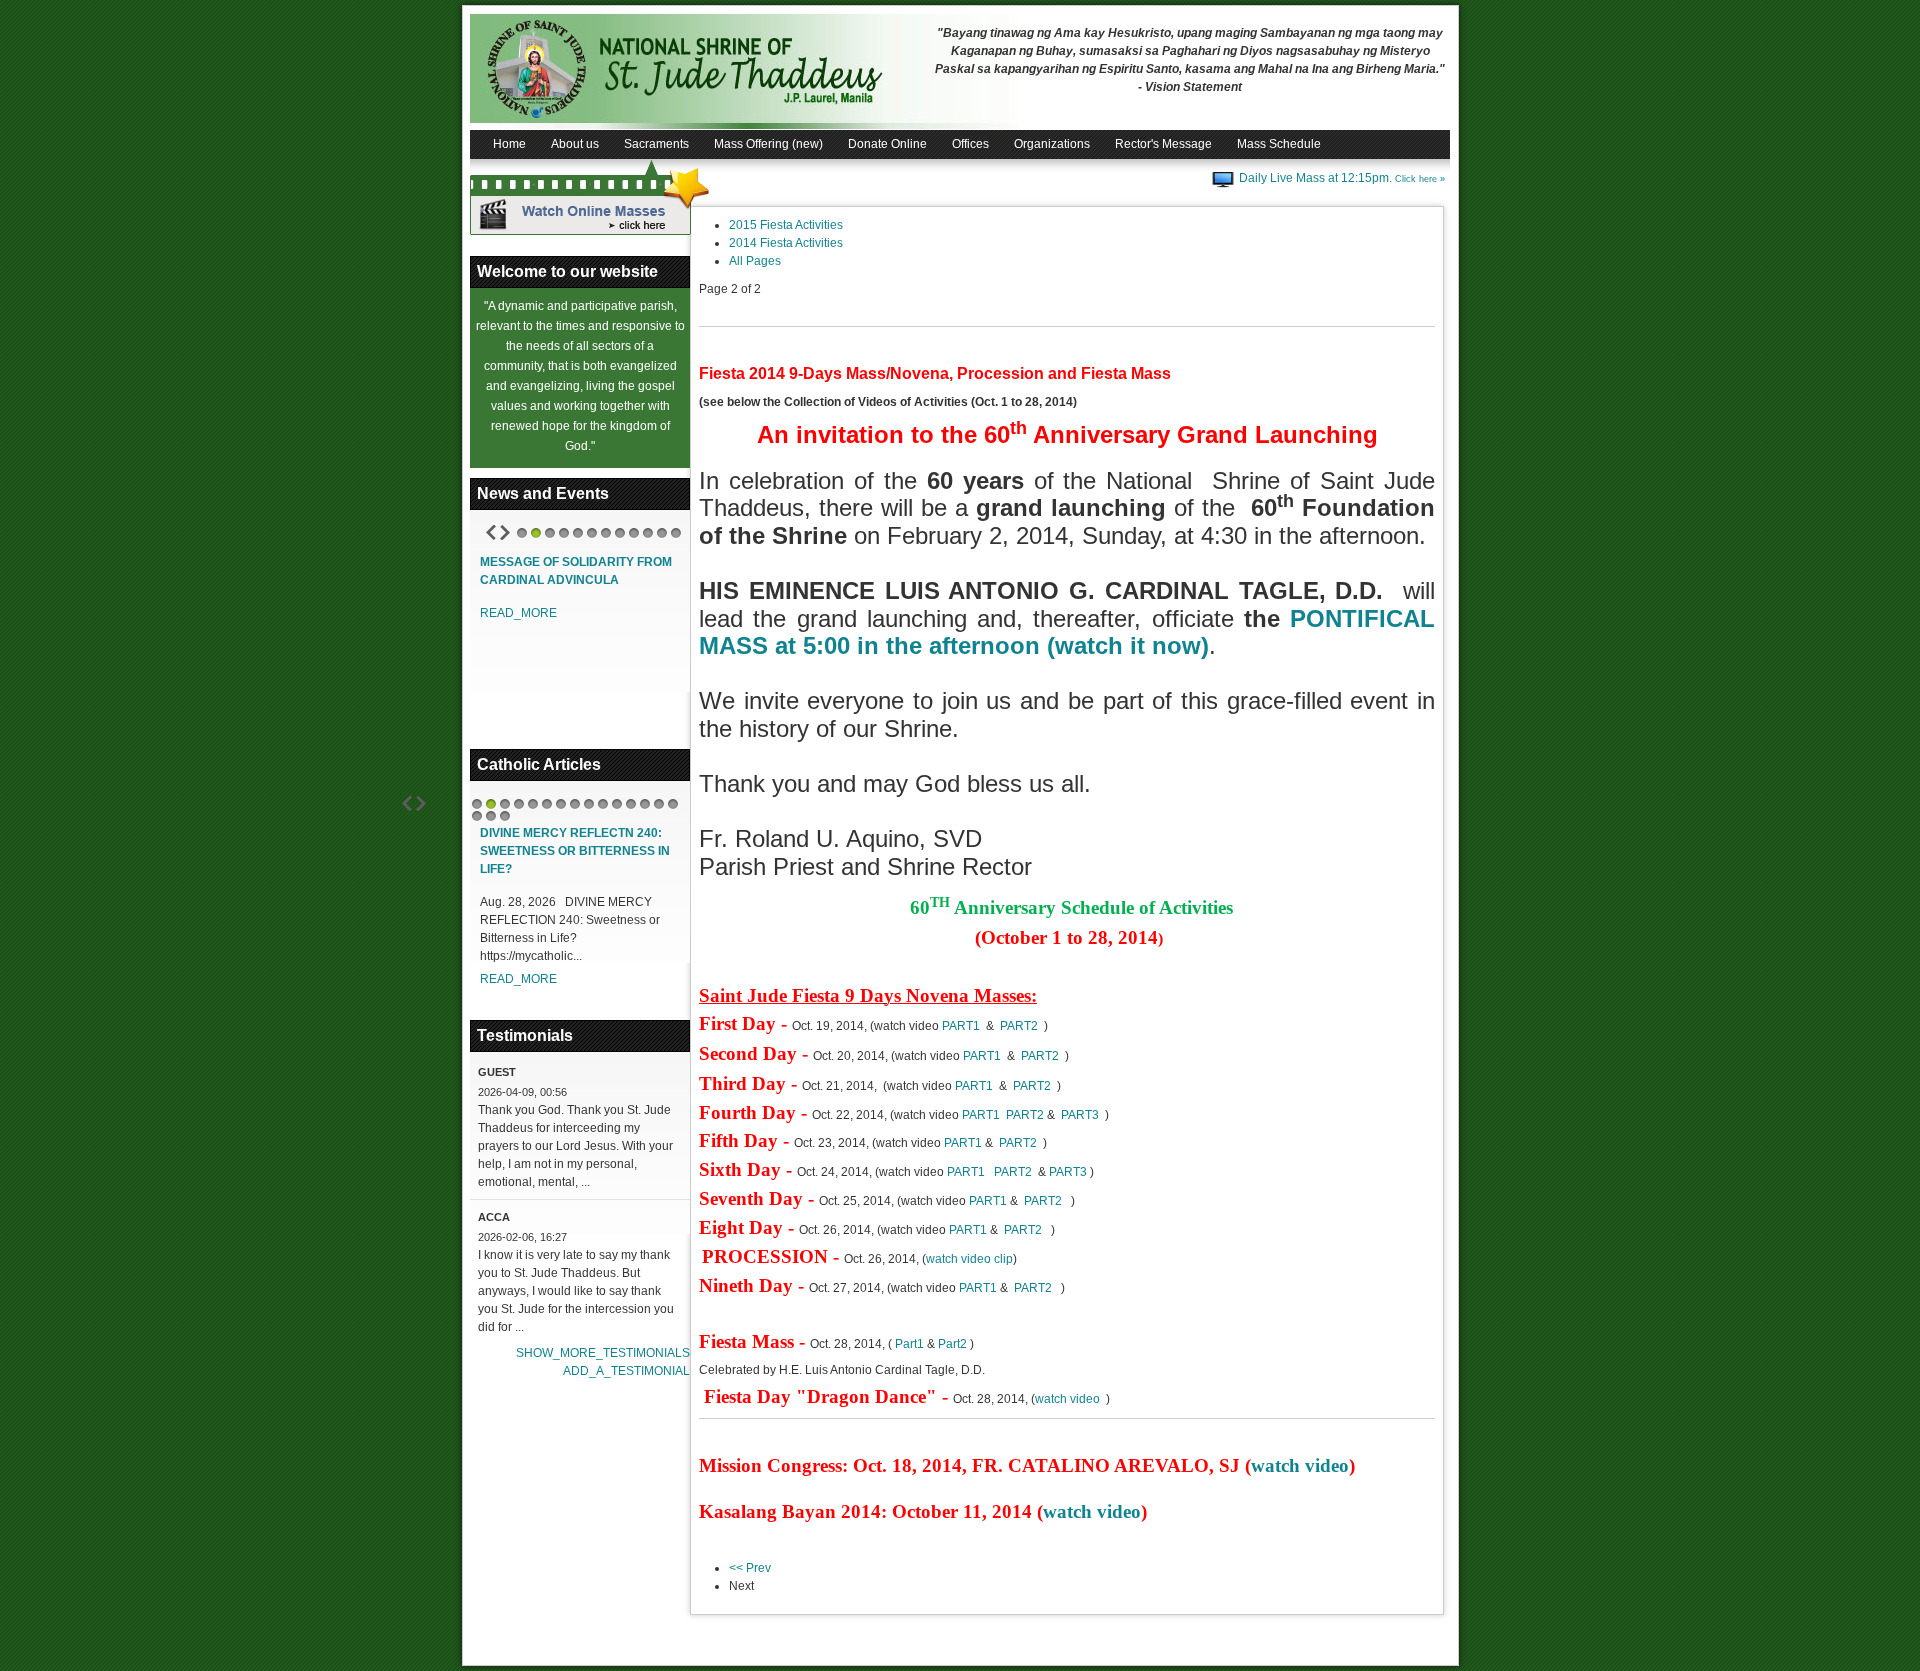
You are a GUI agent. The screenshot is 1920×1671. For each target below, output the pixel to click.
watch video (1067, 1399)
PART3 (1083, 1115)
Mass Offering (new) (768, 144)
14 (659, 804)
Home (509, 144)
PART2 (1022, 1026)
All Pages (755, 261)
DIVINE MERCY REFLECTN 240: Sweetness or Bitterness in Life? (575, 851)
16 (477, 816)
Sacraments (656, 144)
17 (491, 816)
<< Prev (750, 1568)
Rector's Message (1163, 144)
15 (673, 804)
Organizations (1052, 144)
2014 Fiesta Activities (786, 243)
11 (662, 533)
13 (645, 804)
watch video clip (969, 1259)
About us (575, 144)
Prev (491, 532)
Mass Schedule (1279, 144)
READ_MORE (518, 613)
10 (648, 533)
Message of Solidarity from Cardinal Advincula (576, 571)
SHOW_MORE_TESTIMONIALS (603, 1353)
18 (505, 816)
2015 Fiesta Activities (786, 225)
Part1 (909, 1344)
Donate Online (887, 144)
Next (505, 532)
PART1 (961, 1026)
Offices (970, 144)
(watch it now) (1128, 645)
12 (676, 533)
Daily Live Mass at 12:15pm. (1342, 178)
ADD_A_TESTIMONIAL (626, 1371)
